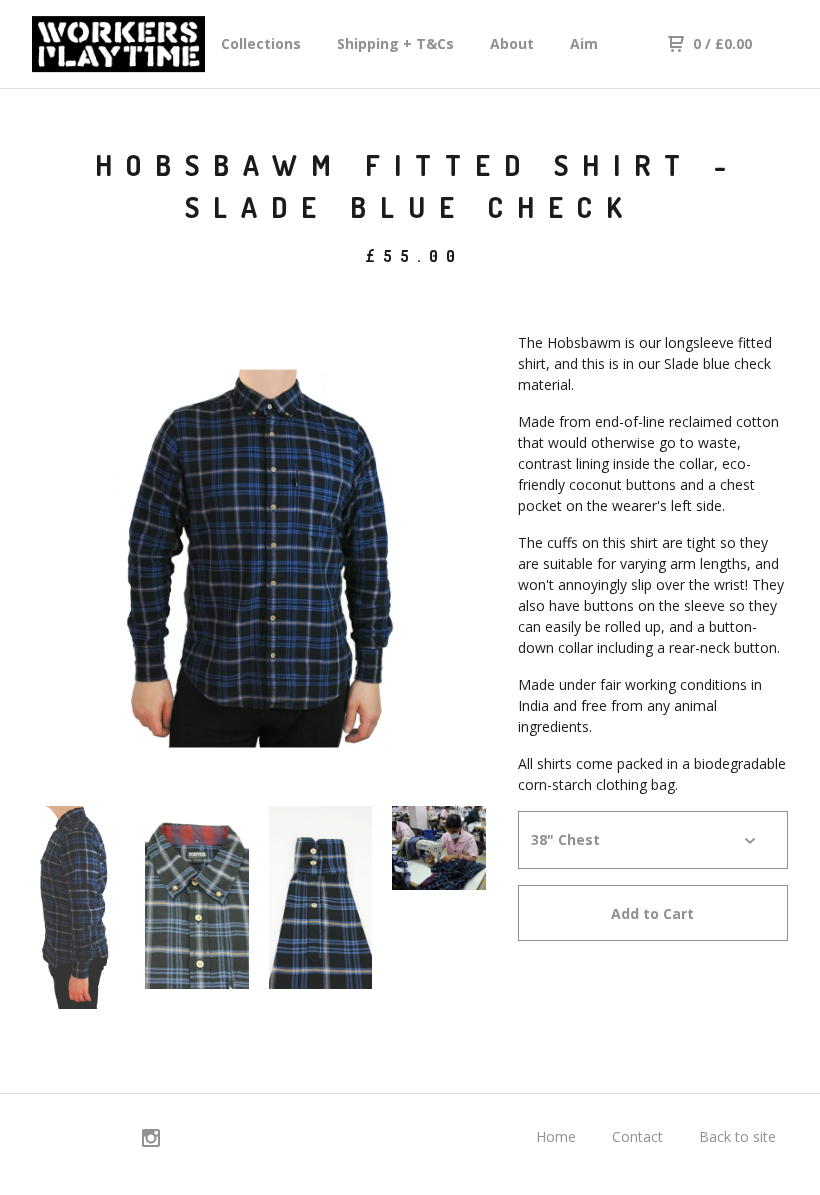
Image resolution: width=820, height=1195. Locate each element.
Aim (584, 43)
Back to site (737, 1136)
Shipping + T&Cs (395, 43)
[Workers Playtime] (118, 44)
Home (556, 1136)
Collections (261, 43)
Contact (637, 1136)
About (512, 43)
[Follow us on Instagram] (151, 1140)
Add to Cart (652, 913)
